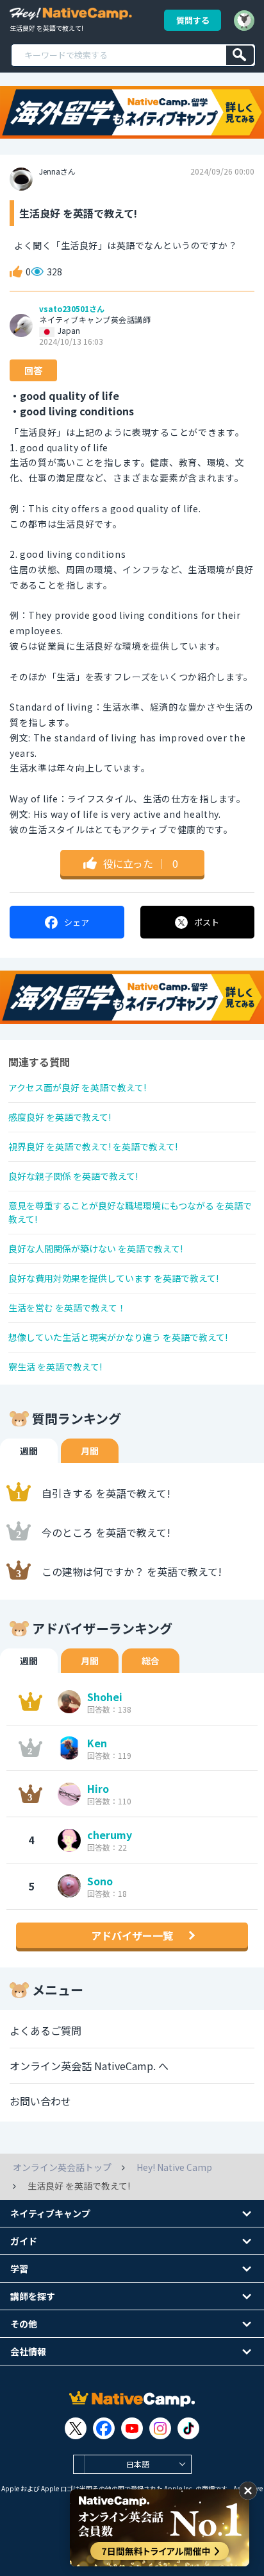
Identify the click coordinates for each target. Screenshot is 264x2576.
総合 (151, 1661)
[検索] (240, 55)
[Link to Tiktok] (188, 2428)
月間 (90, 1451)
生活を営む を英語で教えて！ (67, 1308)
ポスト (207, 922)
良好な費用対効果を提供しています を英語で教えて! (113, 1278)
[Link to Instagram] (160, 2428)
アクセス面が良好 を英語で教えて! (77, 1087)
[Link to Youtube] (132, 2428)
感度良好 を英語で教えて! (60, 1117)
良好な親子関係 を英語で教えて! (73, 1176)
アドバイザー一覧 (132, 1935)
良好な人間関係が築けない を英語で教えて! (95, 1249)
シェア (77, 922)
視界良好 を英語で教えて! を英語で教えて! (93, 1146)
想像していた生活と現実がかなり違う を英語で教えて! (118, 1337)
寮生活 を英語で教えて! (55, 1367)
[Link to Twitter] (76, 2428)
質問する (193, 20)
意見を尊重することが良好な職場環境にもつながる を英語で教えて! (130, 1212)
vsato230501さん (72, 309)
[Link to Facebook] (104, 2428)
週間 (29, 1451)
